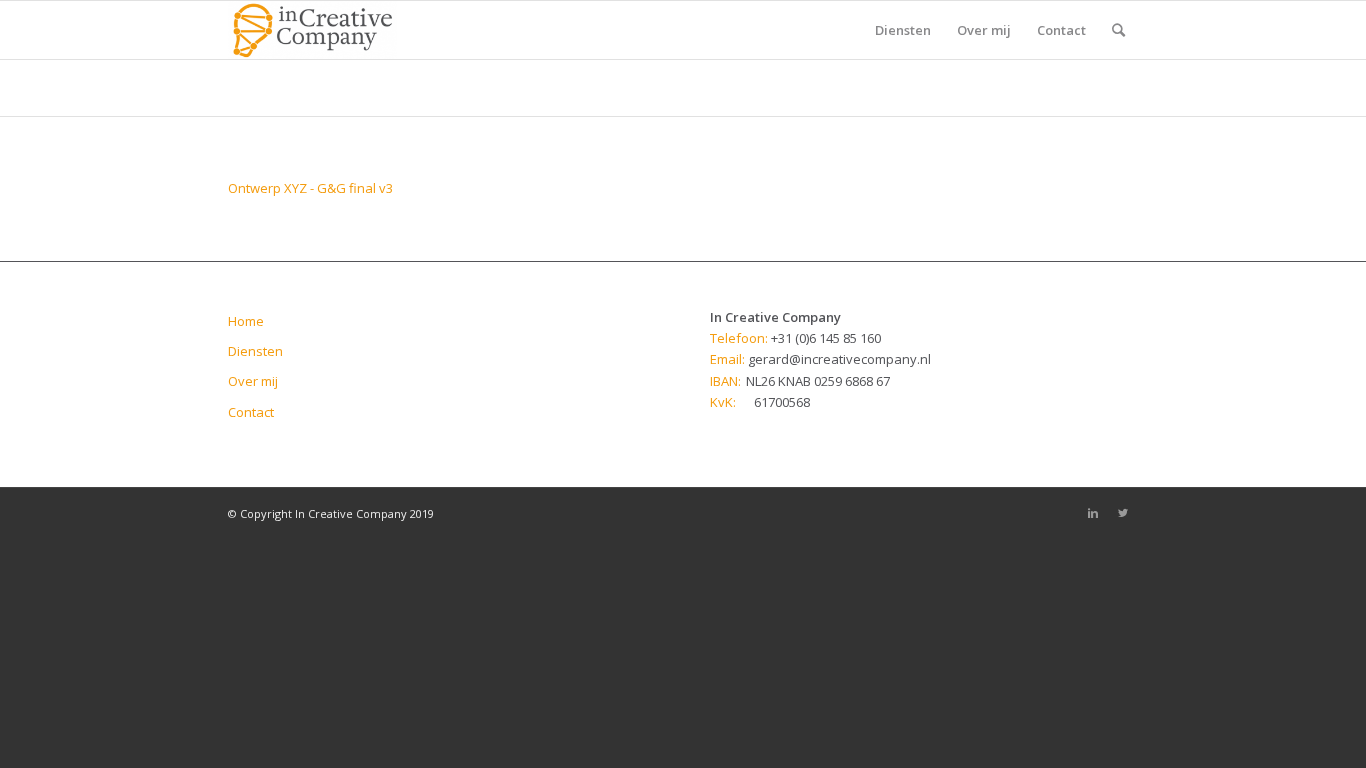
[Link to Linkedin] (1093, 513)
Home (246, 321)
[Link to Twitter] (1123, 513)
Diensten (255, 351)
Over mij (253, 381)
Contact (251, 412)
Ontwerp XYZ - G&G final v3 (310, 188)
